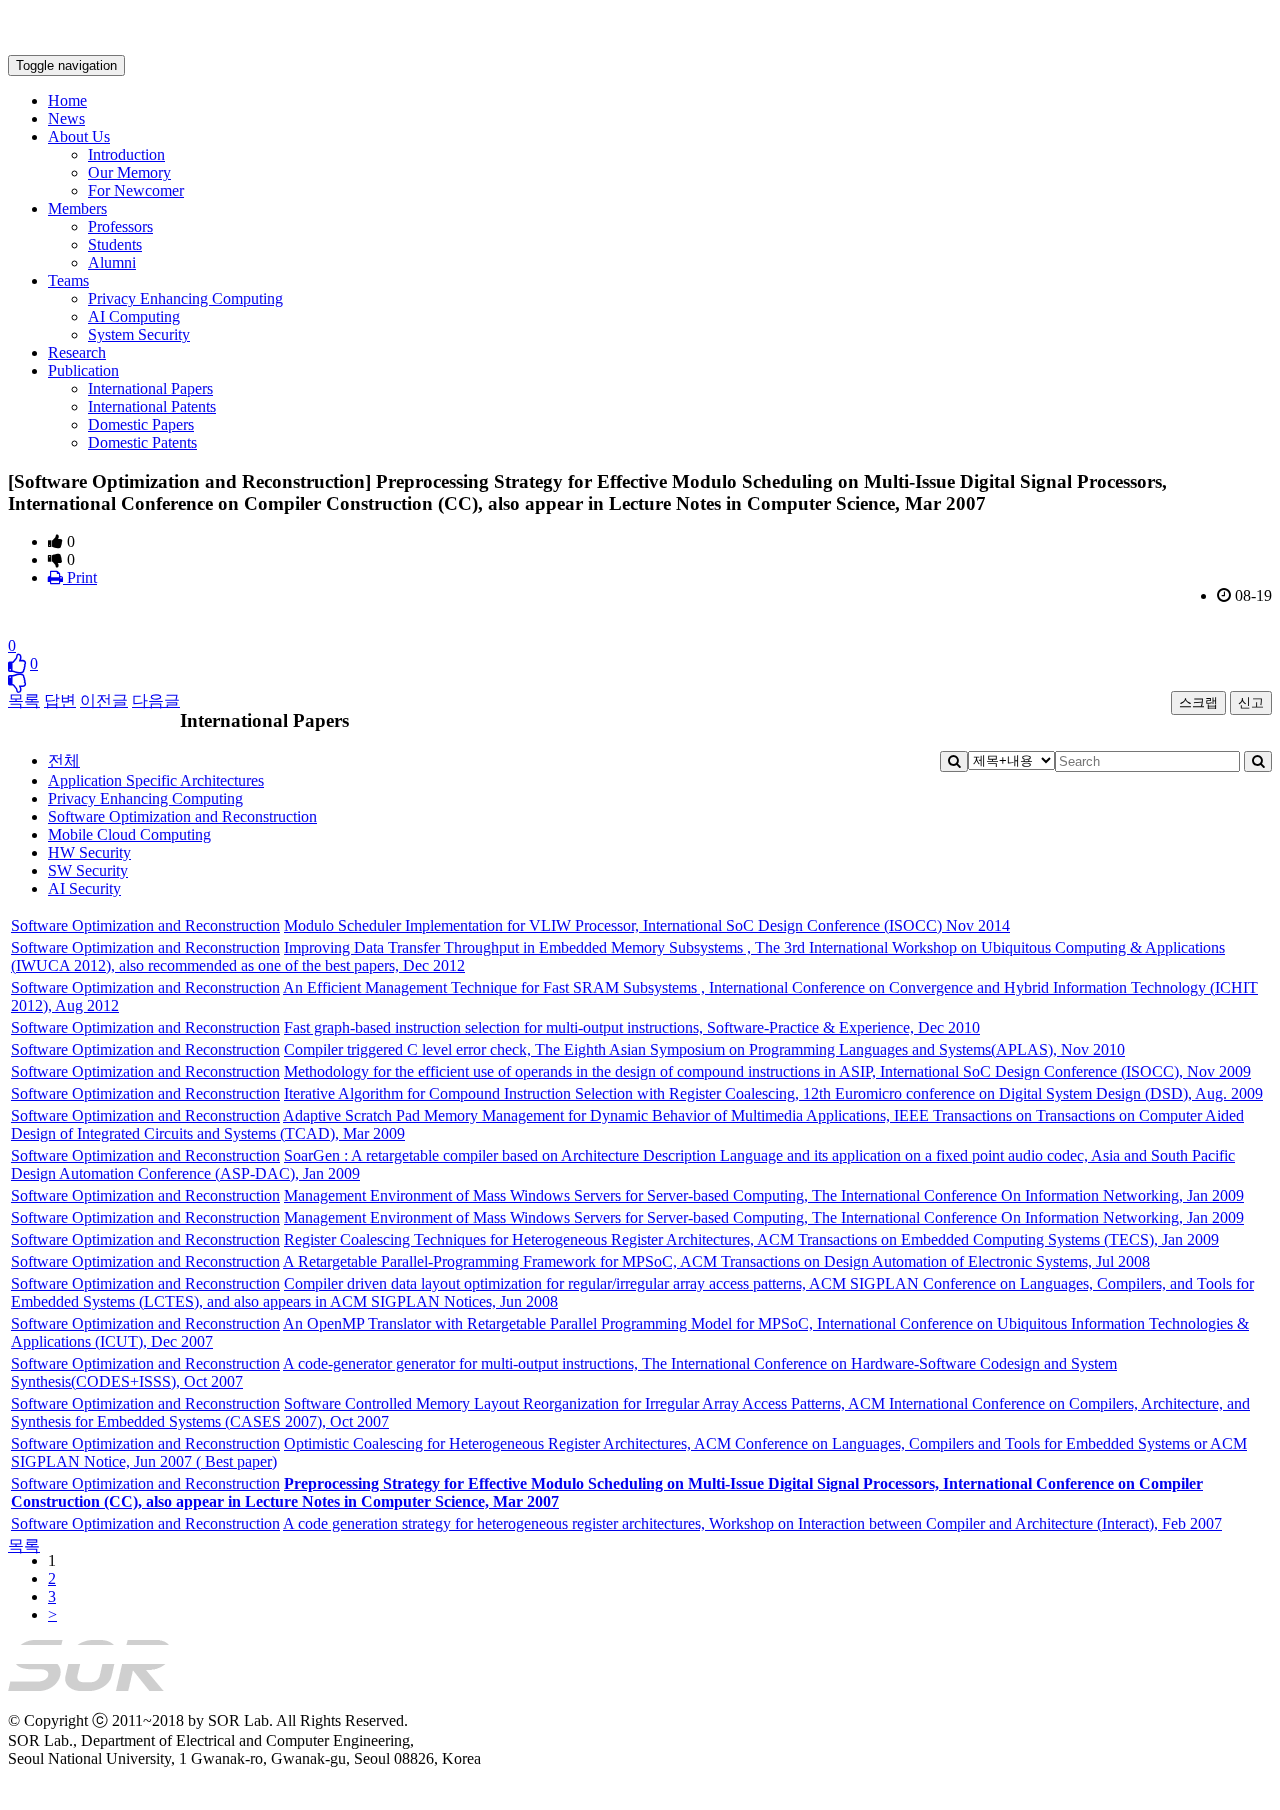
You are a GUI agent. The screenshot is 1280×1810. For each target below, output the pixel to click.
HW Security (89, 852)
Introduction (126, 154)
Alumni (112, 262)
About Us (79, 136)
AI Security (84, 888)
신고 (1251, 702)
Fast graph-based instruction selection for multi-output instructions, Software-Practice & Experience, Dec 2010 (632, 1027)
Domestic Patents (142, 442)
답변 (60, 700)
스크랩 (1198, 702)
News (66, 118)
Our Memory (129, 172)
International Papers (150, 388)
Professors (120, 226)
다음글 (156, 700)
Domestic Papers (141, 424)
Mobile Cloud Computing (129, 834)
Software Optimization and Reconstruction (182, 816)
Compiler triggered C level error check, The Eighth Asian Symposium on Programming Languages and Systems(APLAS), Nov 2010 (704, 1049)
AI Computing (134, 316)
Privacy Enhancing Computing (185, 298)
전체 (64, 760)
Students (115, 244)
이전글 (104, 700)
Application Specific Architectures (156, 780)
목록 (24, 700)
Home (67, 100)
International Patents (152, 406)
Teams (68, 280)
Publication (83, 370)
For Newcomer (136, 190)
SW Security (88, 870)
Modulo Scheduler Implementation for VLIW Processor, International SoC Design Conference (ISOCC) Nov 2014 (647, 925)
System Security (139, 334)
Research (77, 352)
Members (77, 208)
